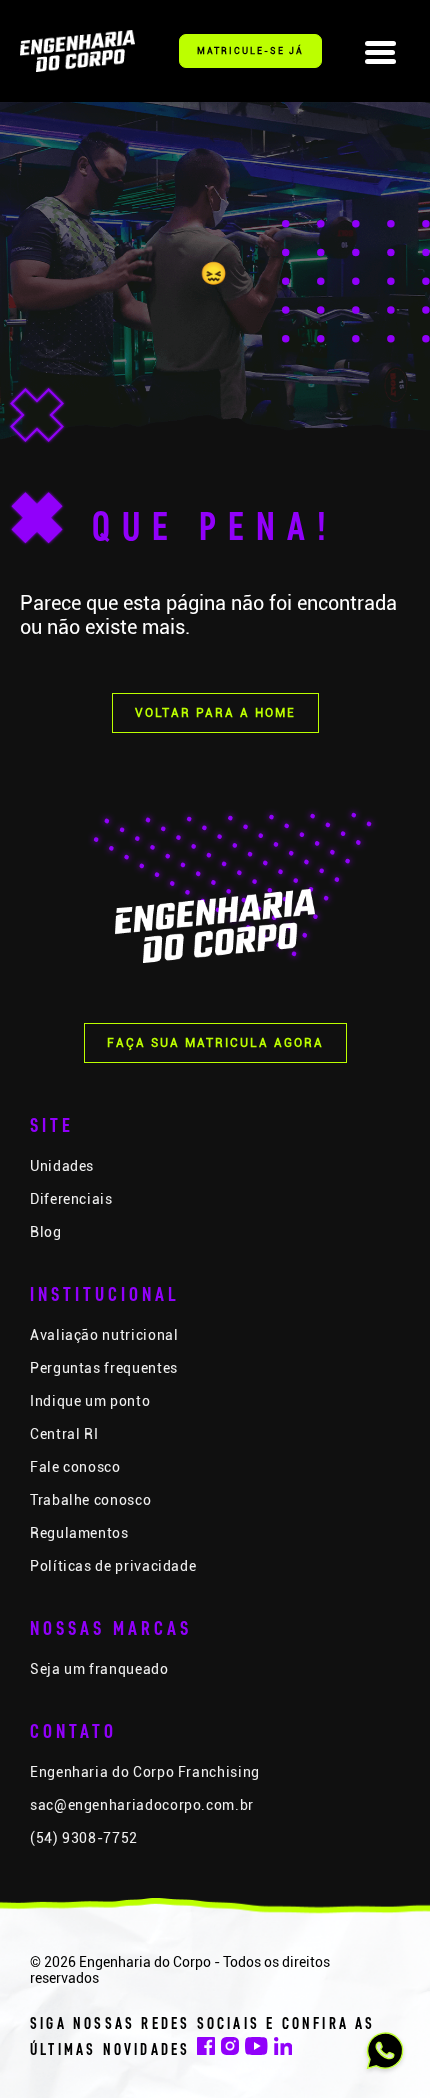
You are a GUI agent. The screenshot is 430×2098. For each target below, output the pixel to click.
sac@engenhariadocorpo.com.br (142, 1805)
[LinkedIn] (283, 2050)
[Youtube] (256, 2050)
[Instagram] (230, 2050)
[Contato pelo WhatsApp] (385, 2053)
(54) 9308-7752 (84, 1838)
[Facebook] (206, 2050)
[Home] (77, 51)
